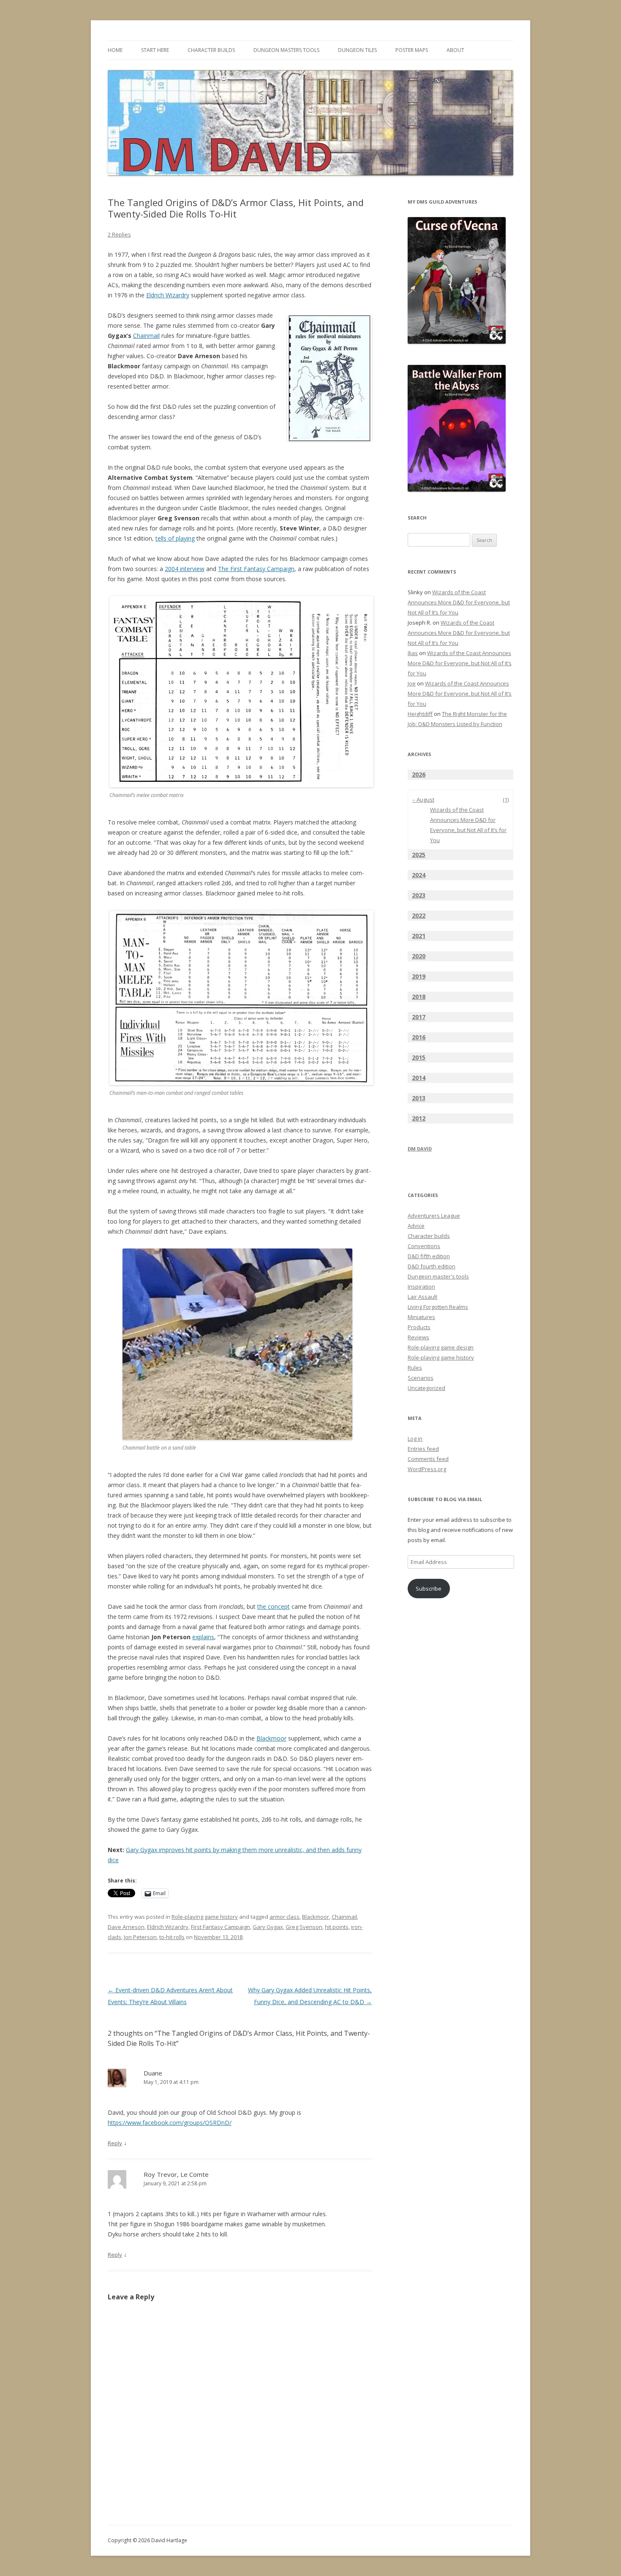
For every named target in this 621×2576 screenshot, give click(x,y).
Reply (115, 2143)
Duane (153, 2073)
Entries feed (423, 1449)
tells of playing (175, 538)
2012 (419, 1118)
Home (115, 50)
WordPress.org (427, 1469)
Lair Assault (422, 1297)
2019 (419, 976)
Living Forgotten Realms (438, 1307)
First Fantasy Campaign (221, 1927)
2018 (419, 997)
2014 (419, 1078)
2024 (419, 875)
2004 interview (185, 569)
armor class (285, 1917)
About (455, 50)
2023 (419, 895)
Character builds (429, 1236)
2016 (419, 1037)
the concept (274, 1606)
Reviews (418, 1337)
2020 (419, 956)
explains (203, 1637)
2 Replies (119, 234)
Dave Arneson (126, 1927)
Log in (415, 1439)
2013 (419, 1098)
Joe (412, 683)
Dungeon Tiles (357, 50)
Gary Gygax (268, 1927)
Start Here (155, 50)
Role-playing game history (205, 1917)
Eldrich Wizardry (168, 295)
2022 (419, 915)
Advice (416, 1226)
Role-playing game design (441, 1347)
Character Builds (211, 50)
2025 (419, 855)
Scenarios (421, 1378)
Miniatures (421, 1317)
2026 (419, 774)
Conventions (424, 1246)
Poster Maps (412, 50)
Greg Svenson (304, 1927)
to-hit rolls (172, 1937)
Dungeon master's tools (438, 1276)
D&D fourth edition (432, 1266)
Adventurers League (434, 1216)
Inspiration (421, 1287)
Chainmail (146, 336)
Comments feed (428, 1459)
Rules (415, 1368)
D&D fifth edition (429, 1256)
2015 (419, 1057)
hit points (337, 1927)
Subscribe (429, 1589)
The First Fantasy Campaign (256, 569)
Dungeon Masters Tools (286, 50)
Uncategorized (426, 1388)
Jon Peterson (140, 1937)
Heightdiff (420, 714)
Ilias (413, 653)
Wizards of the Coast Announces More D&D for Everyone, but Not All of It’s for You (459, 602)
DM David (420, 1149)
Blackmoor (271, 1738)
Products (419, 1327)
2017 (419, 1017)
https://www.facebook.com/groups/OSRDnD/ (170, 2123)
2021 (419, 936)
